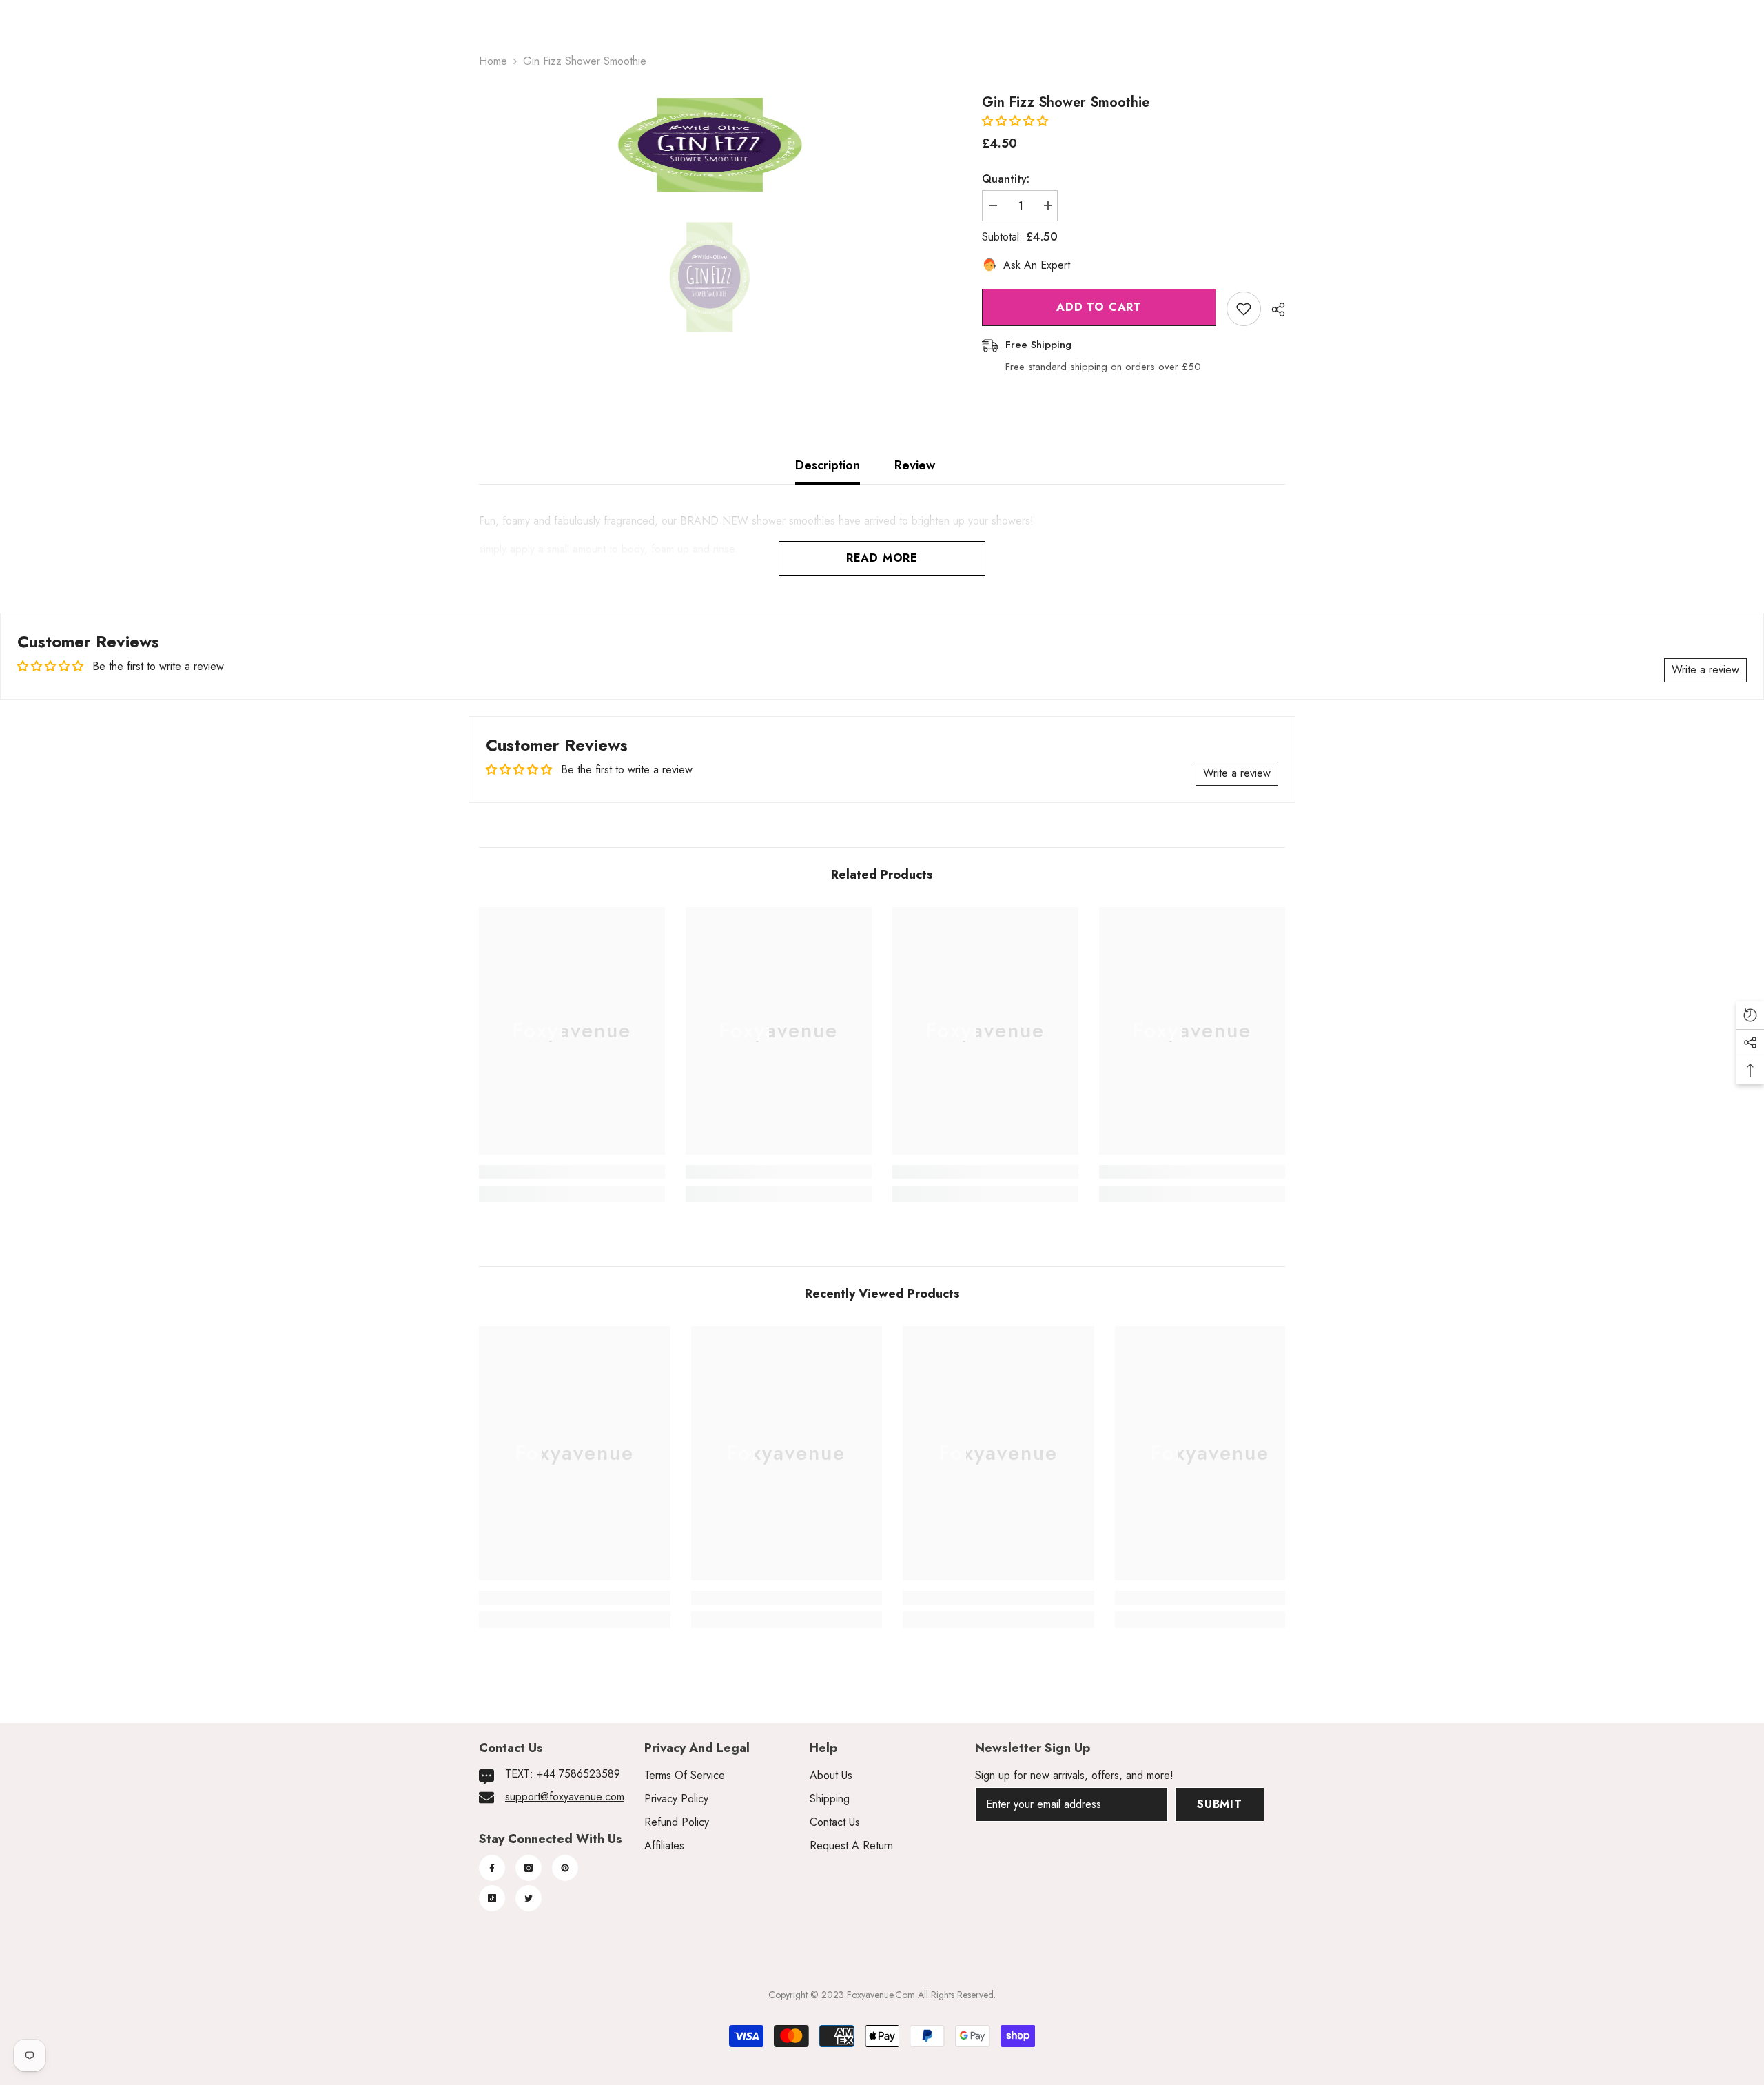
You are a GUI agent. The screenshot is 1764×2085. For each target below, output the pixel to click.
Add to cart (1099, 307)
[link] (572, 1172)
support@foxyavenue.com (565, 1797)
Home (493, 61)
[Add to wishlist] (1244, 309)
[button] (1015, 121)
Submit (1220, 1804)
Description (828, 465)
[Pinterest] (565, 1868)
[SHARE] (1273, 309)
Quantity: (1006, 179)
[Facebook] (492, 1868)
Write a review (1705, 670)
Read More (882, 558)
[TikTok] (492, 1898)
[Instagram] (529, 1868)
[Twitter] (529, 1898)
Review (915, 465)
